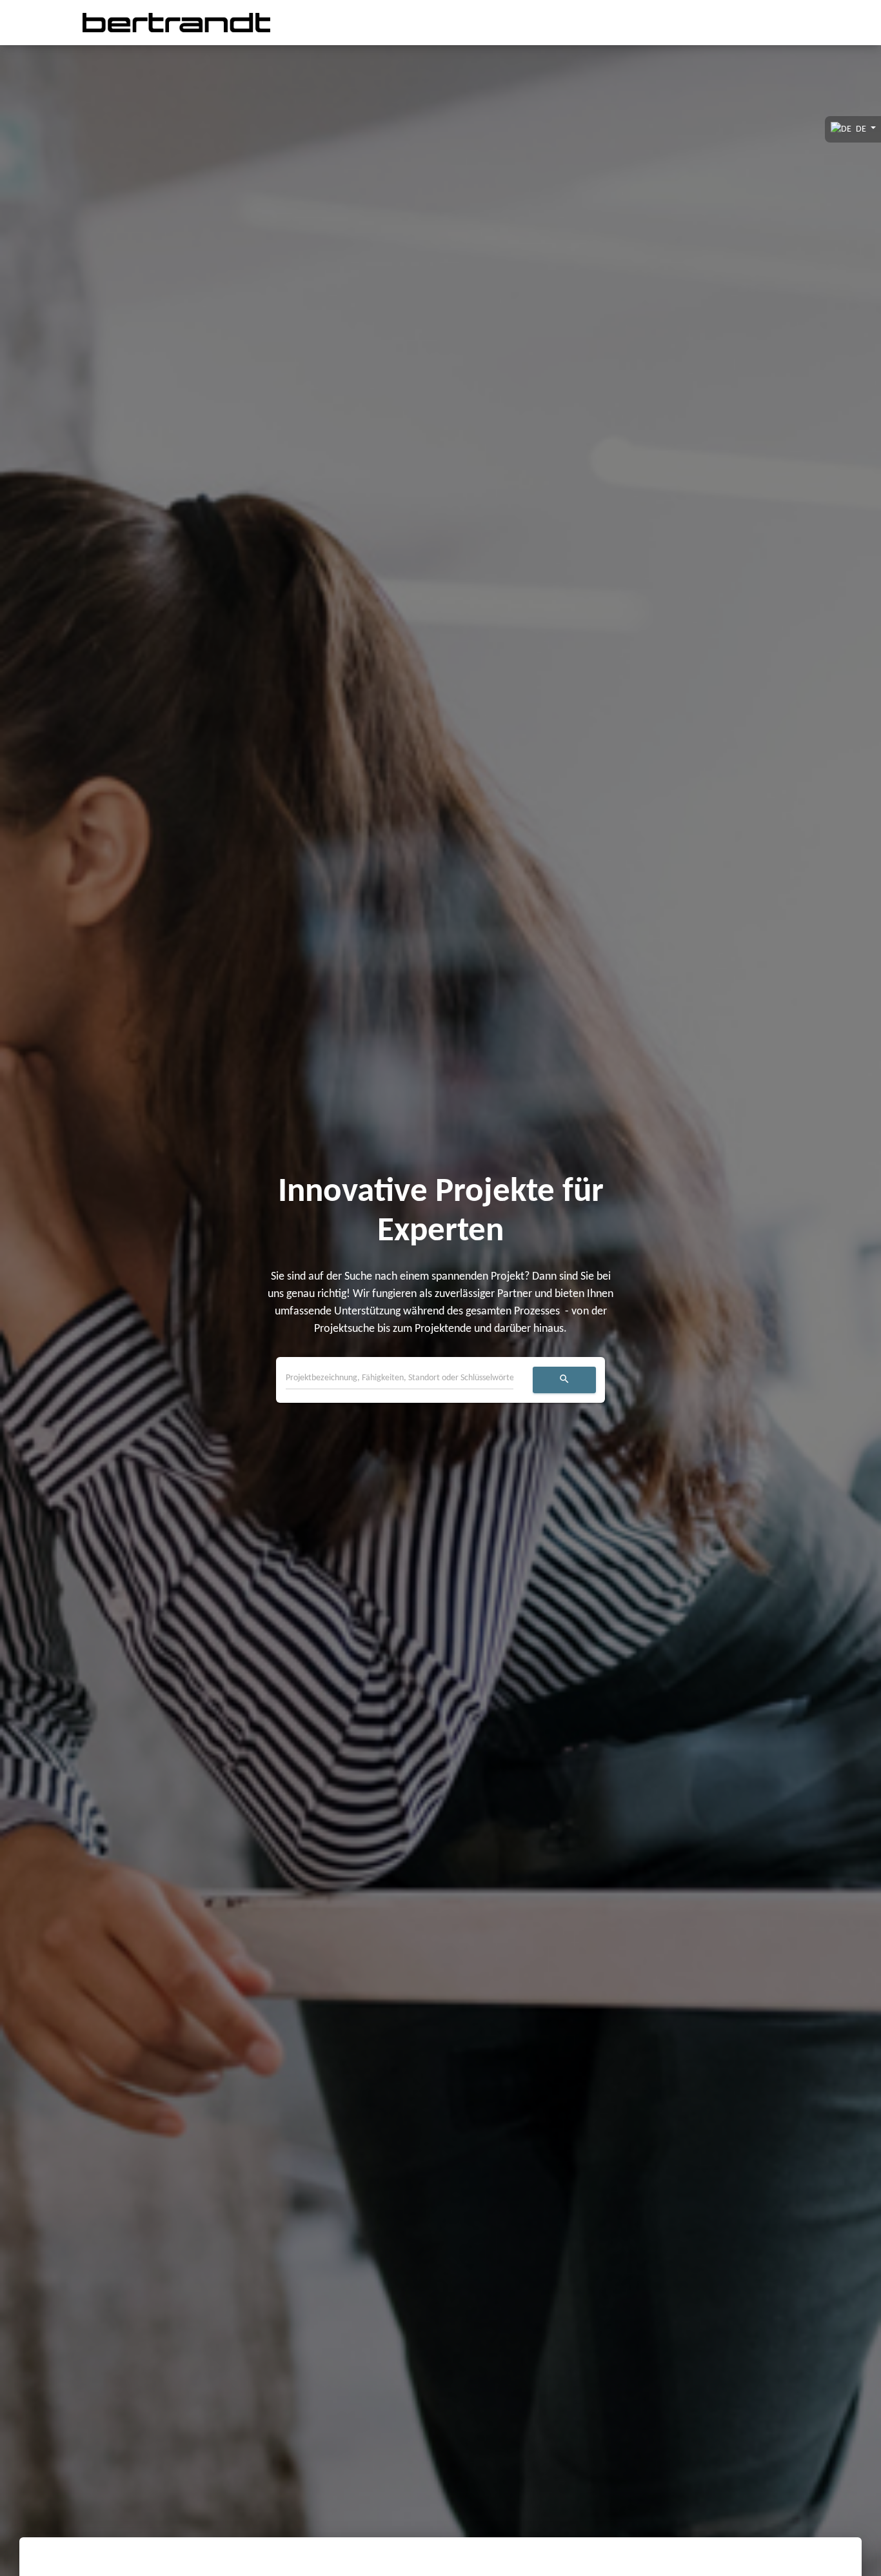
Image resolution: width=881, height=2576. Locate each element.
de (861, 129)
